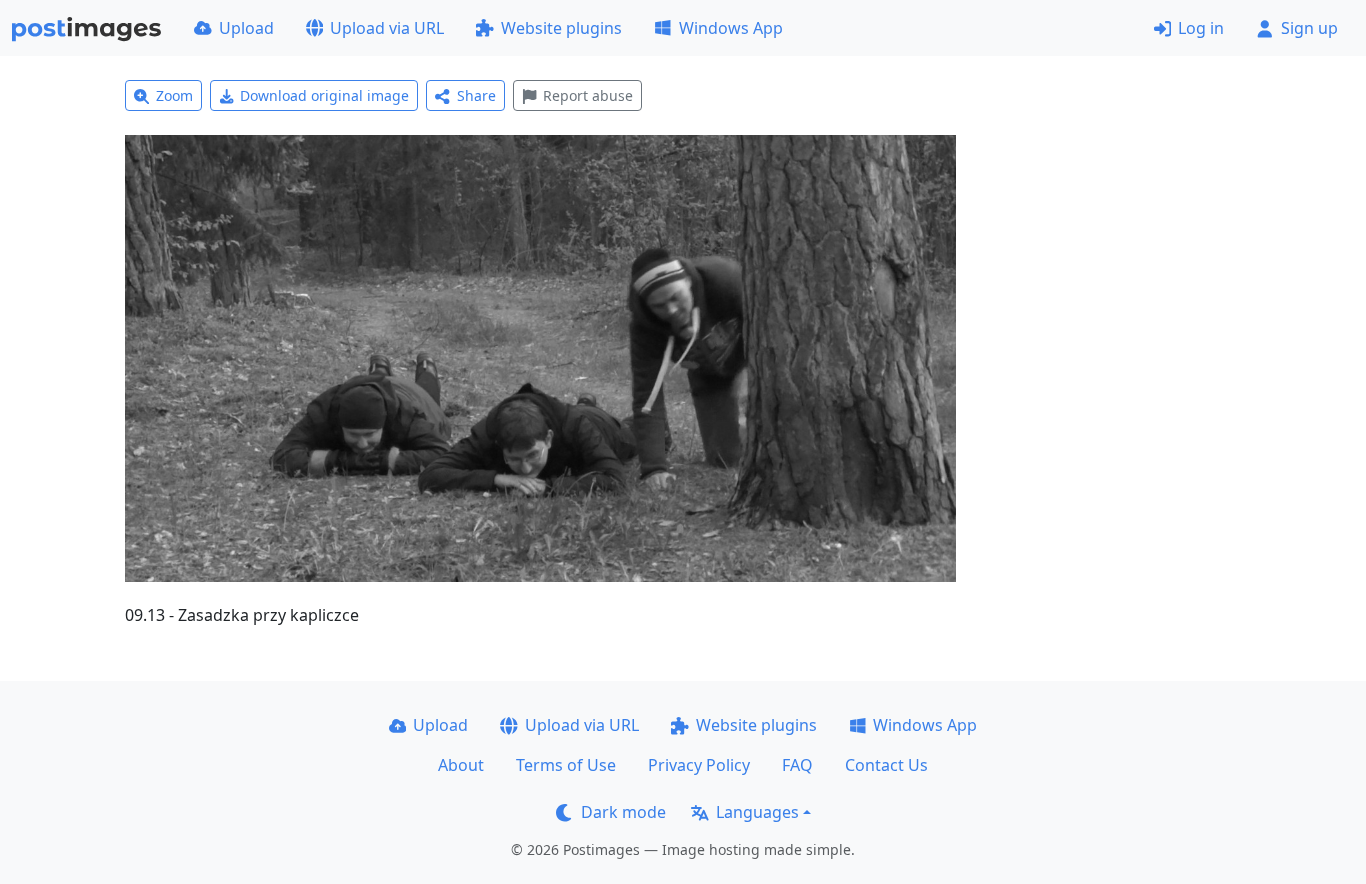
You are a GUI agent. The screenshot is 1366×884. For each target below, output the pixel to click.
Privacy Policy (699, 765)
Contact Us (886, 765)
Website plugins (561, 28)
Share (476, 95)
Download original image (324, 95)
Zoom (174, 95)
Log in (1201, 28)
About (461, 765)
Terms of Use (566, 765)
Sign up (1309, 28)
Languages (757, 812)
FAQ (797, 765)
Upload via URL (387, 28)
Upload (246, 28)
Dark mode (623, 812)
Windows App (731, 28)
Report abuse (588, 95)
